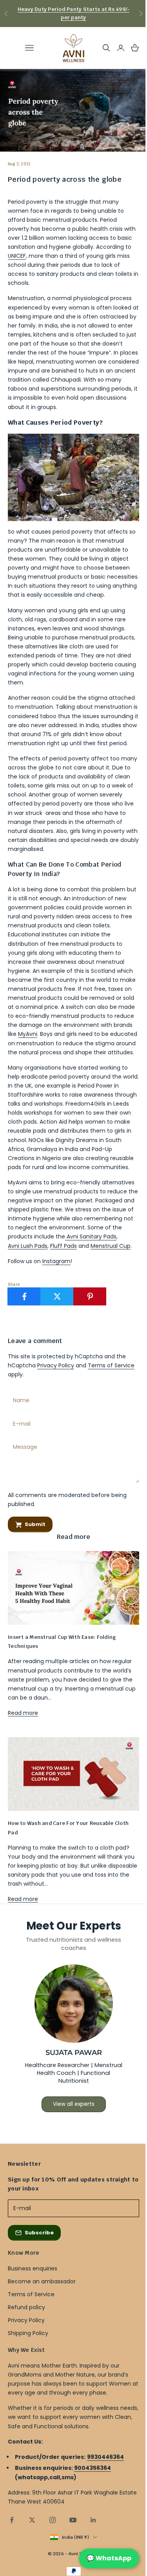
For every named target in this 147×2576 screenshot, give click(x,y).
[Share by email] (123, 1296)
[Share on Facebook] (24, 1296)
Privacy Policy (56, 1365)
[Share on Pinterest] (90, 1296)
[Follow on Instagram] (53, 2520)
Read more (23, 1713)
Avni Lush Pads (28, 1246)
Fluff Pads (64, 1246)
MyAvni (28, 1034)
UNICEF (17, 256)
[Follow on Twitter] (32, 2520)
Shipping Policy (28, 2333)
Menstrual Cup (111, 1246)
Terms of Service (111, 1365)
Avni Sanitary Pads (91, 1236)
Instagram (56, 1261)
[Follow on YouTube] (73, 2520)
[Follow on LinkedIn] (93, 2520)
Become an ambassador (42, 2281)
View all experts (74, 2104)
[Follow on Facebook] (12, 2520)
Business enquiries (33, 2268)
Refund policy (26, 2307)
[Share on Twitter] (57, 1296)
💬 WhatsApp (109, 2558)
